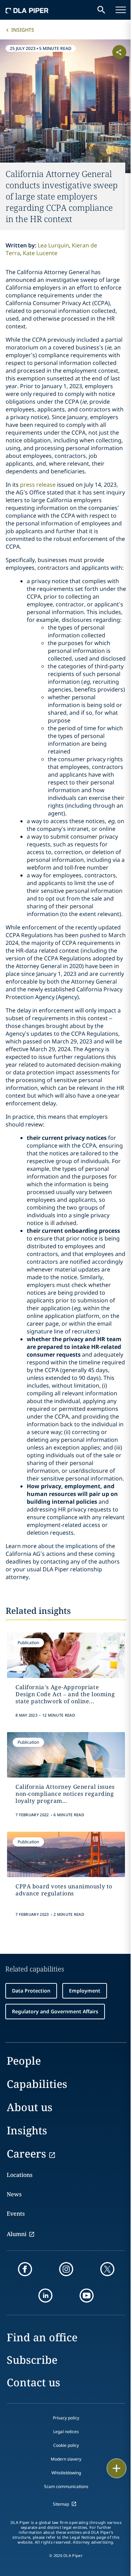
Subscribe (32, 2360)
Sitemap (61, 2504)
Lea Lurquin (53, 245)
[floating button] (117, 2468)
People (24, 2061)
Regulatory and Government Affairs (55, 2011)
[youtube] (87, 2296)
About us (30, 2107)
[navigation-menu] (121, 10)
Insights (23, 30)
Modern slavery (66, 2459)
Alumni (17, 2234)
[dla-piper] (27, 10)
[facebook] (25, 2269)
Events (16, 2214)
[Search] (101, 10)
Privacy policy (66, 2418)
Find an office (42, 2337)
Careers (26, 2154)
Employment (85, 1991)
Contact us (33, 2382)
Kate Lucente (40, 253)
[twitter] (107, 2269)
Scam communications (66, 2486)
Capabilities (37, 2084)
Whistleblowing (66, 2473)
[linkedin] (45, 2296)
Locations (20, 2175)
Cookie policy (66, 2445)
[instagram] (66, 2269)
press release (38, 485)
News (14, 2194)
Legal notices (66, 2432)
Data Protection (31, 1991)
